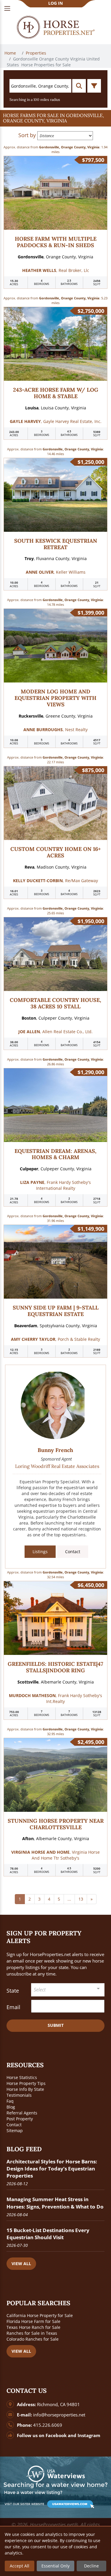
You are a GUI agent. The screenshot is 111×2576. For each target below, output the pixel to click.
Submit (56, 2025)
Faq (10, 2101)
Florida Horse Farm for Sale (33, 2321)
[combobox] (68, 1990)
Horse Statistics (22, 2077)
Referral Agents (22, 2113)
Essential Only (55, 2566)
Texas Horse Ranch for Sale (33, 2327)
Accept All (20, 2566)
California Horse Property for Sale (40, 2315)
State (13, 1991)
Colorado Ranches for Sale (33, 2339)
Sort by (27, 135)
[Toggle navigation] (7, 8)
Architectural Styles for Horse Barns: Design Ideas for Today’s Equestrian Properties (52, 2169)
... (69, 1899)
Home (11, 53)
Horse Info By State (25, 2089)
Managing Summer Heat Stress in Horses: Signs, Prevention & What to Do (55, 2203)
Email (13, 2007)
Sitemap (15, 2130)
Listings (40, 1552)
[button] (55, 118)
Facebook (56, 2435)
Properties (37, 53)
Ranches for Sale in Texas (32, 2333)
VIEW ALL (21, 2264)
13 (81, 1899)
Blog (11, 2107)
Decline (91, 2566)
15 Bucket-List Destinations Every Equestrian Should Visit (48, 2234)
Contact (73, 1552)
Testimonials (19, 2095)
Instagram (89, 2435)
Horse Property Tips (26, 2083)
